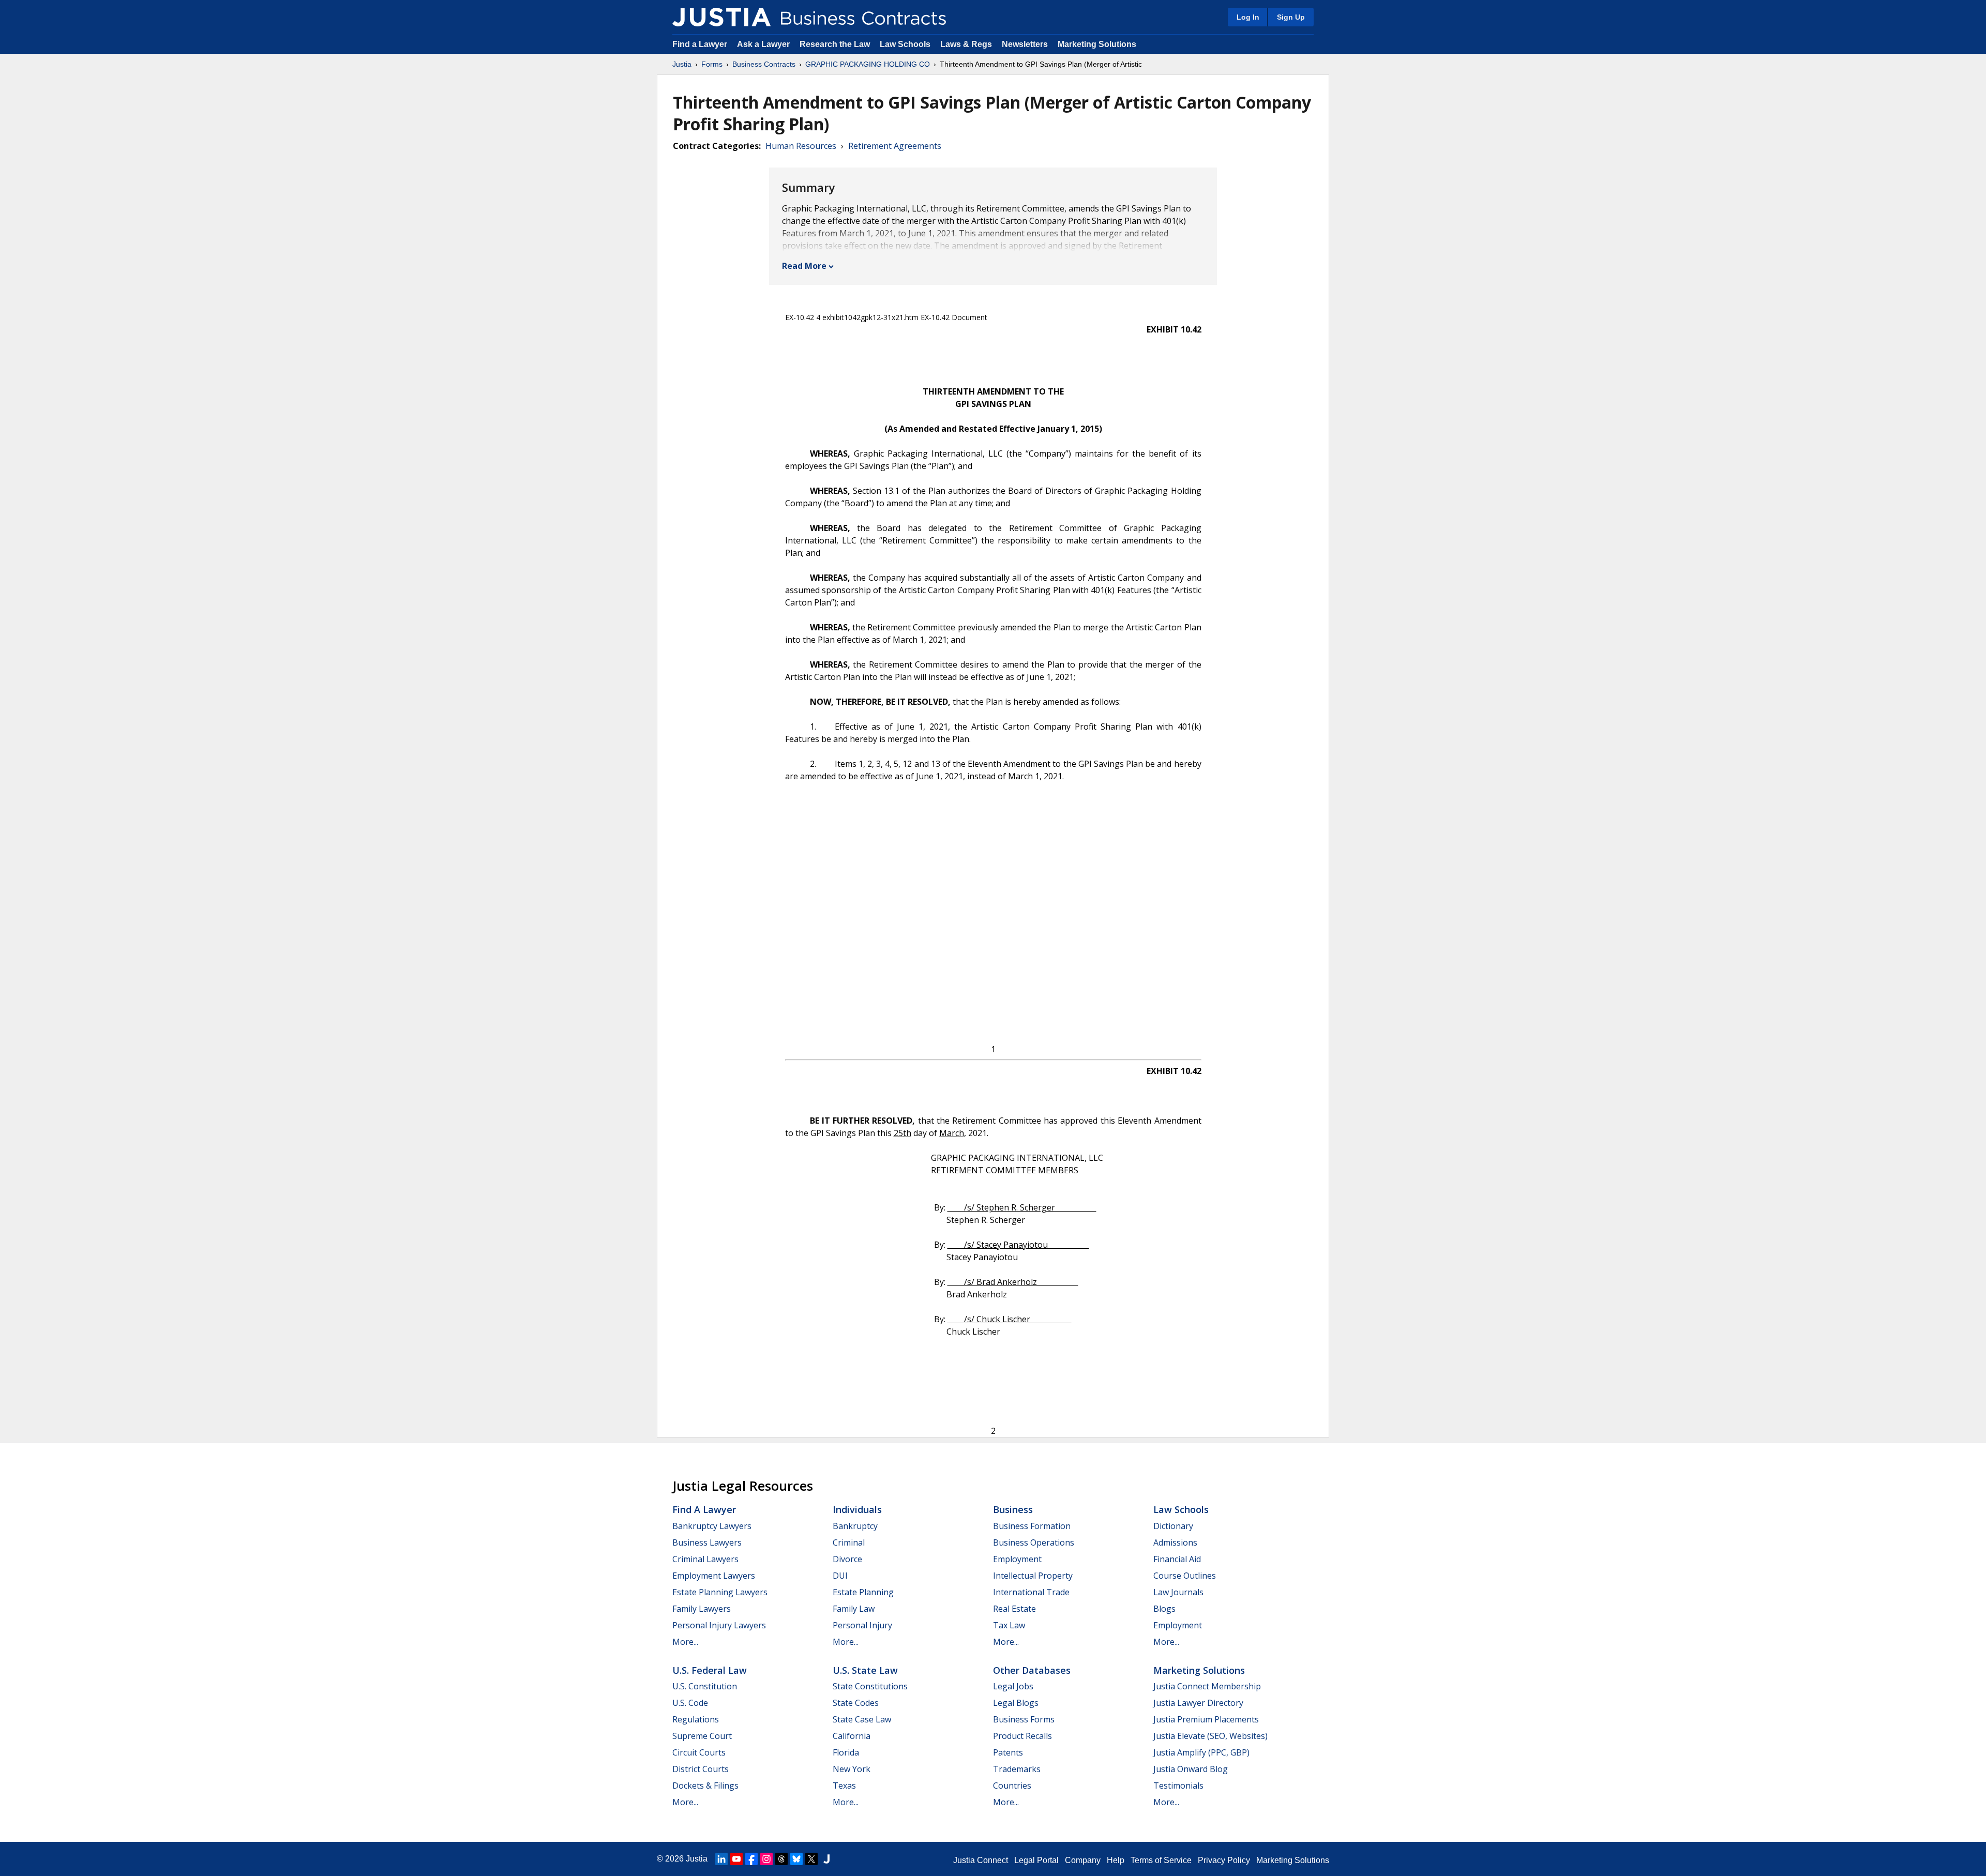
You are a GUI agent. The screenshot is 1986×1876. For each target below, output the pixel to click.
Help (1116, 1860)
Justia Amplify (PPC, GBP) (1201, 1752)
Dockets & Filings (705, 1786)
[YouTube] (736, 1859)
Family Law (854, 1609)
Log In (1248, 17)
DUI (840, 1576)
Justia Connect (981, 1860)
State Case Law (862, 1719)
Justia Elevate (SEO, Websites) (1210, 1736)
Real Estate (1014, 1609)
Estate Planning (863, 1592)
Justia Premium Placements (1206, 1719)
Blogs (1164, 1609)
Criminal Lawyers (705, 1559)
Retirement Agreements (895, 146)
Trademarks (1017, 1769)
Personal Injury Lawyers (719, 1625)
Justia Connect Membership (1207, 1686)
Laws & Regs (966, 44)
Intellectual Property (1033, 1576)
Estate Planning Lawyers (720, 1592)
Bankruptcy (855, 1526)
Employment (1017, 1559)
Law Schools (905, 44)
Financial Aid (1177, 1559)
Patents (1008, 1752)
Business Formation (1032, 1526)
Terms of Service (1161, 1860)
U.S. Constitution (705, 1686)
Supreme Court (702, 1736)
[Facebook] (751, 1859)
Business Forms (1024, 1719)
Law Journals (1178, 1592)
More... (685, 1642)
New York (852, 1769)
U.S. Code (690, 1703)
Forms (712, 64)
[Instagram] (766, 1859)
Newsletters (1025, 44)
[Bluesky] (796, 1859)
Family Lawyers (702, 1609)
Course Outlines (1185, 1576)
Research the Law (835, 44)
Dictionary (1173, 1526)
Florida (846, 1752)
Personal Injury (862, 1625)
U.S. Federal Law (710, 1670)
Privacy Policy (1224, 1860)
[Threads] (781, 1859)
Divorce (847, 1559)
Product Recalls (1022, 1736)
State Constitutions (870, 1686)
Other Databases (1032, 1670)
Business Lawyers (707, 1542)
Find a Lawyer (700, 44)
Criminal (849, 1542)
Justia (682, 64)
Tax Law (1009, 1625)
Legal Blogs (1016, 1703)
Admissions (1175, 1542)
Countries (1012, 1786)
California (852, 1736)
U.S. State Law (865, 1670)
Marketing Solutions (1097, 44)
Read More (804, 266)
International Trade (1031, 1592)
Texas (844, 1786)
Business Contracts (764, 64)
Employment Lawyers (714, 1576)
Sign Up (1291, 17)
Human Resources (801, 146)
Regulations (696, 1719)
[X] (811, 1859)
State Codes (856, 1703)
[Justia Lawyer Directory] (826, 1859)
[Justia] (721, 17)
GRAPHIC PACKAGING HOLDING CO (868, 64)
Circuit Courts (699, 1752)
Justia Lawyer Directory (1198, 1703)
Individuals (857, 1509)
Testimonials (1178, 1786)
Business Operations (1034, 1542)
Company (1083, 1860)
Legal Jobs (1013, 1686)
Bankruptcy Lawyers (712, 1526)
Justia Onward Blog (1191, 1769)
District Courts (701, 1769)
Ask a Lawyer (764, 44)
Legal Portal (1036, 1860)
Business (1013, 1509)
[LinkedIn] (721, 1859)
